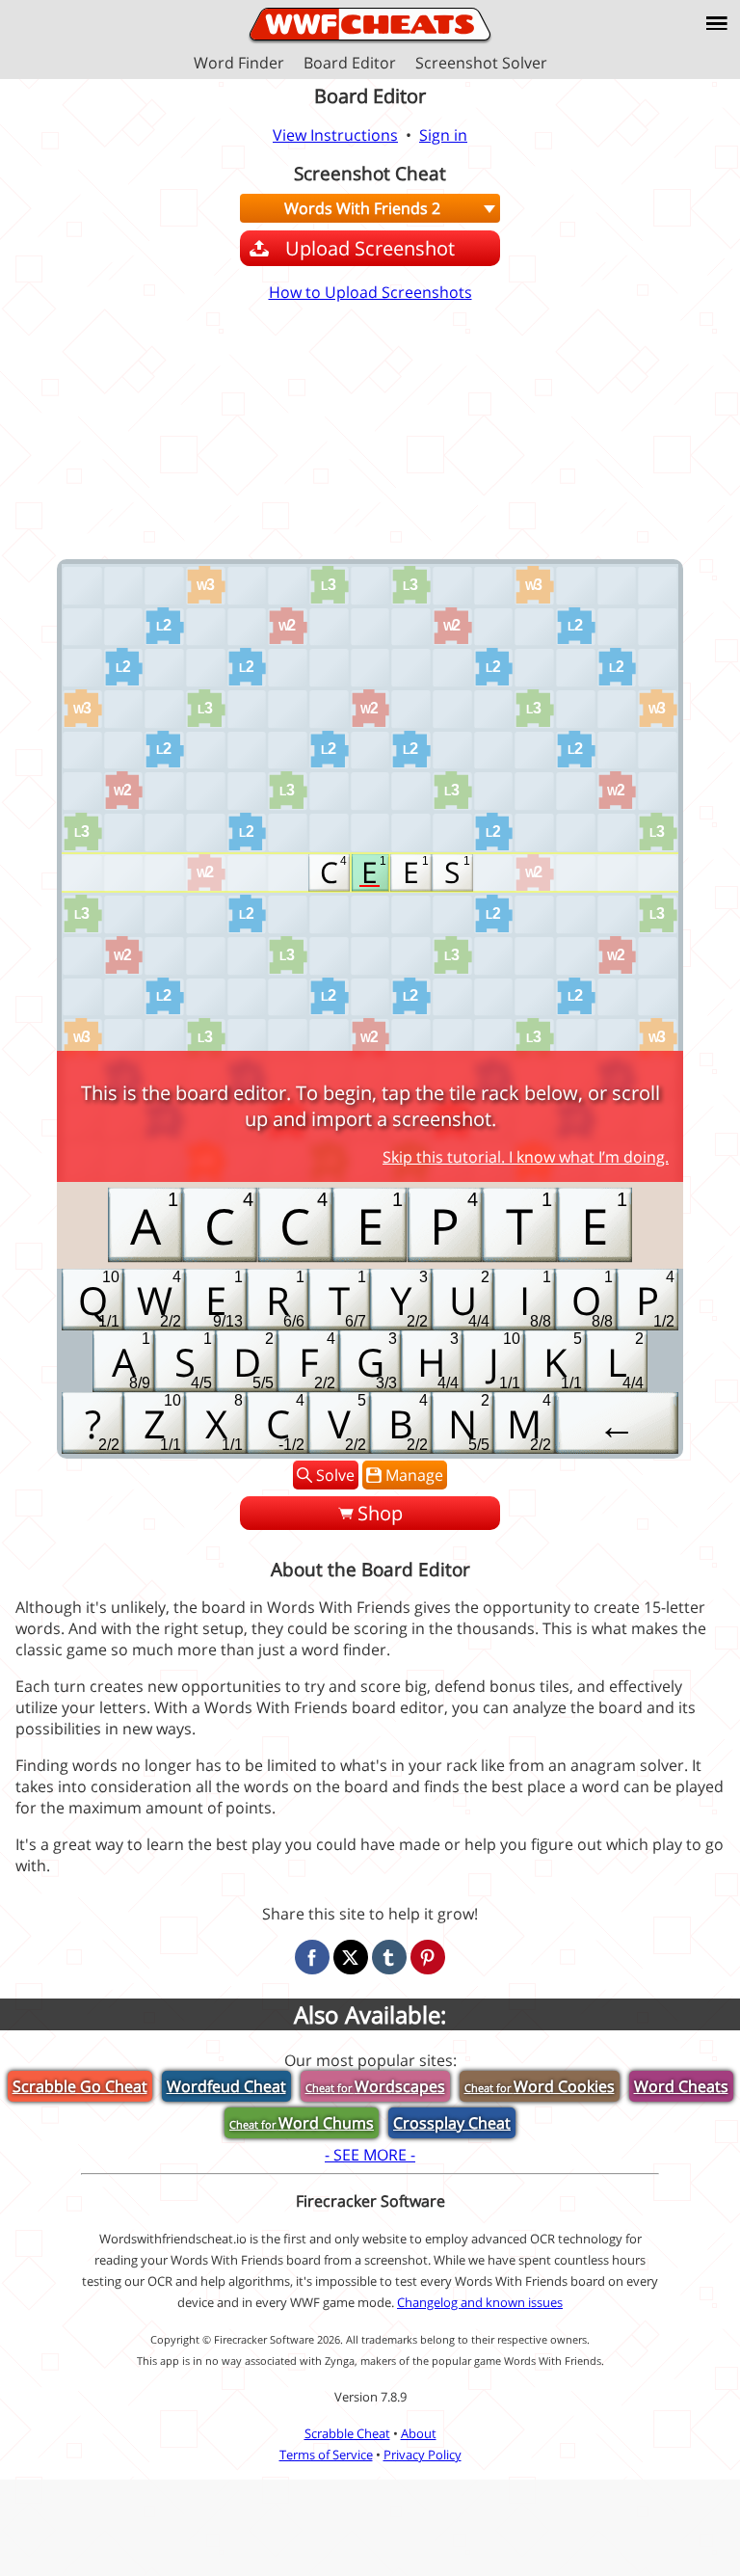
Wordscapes (375, 2086)
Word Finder (239, 63)
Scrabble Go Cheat (80, 2086)
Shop (380, 1513)
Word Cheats (681, 2086)
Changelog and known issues (480, 2302)
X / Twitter (351, 1957)
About (419, 2433)
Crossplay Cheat (452, 2123)
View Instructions (335, 135)
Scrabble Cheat (347, 2433)
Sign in (443, 135)
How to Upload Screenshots (370, 292)
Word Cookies (540, 2086)
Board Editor (350, 63)
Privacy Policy (423, 2455)
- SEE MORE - (370, 2155)
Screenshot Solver (481, 63)
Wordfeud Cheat (226, 2086)
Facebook (312, 1957)
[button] (717, 23)
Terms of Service (326, 2455)
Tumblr (389, 1957)
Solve (335, 1475)
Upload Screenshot (370, 248)
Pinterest (428, 1957)
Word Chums (302, 2123)
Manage (414, 1475)
